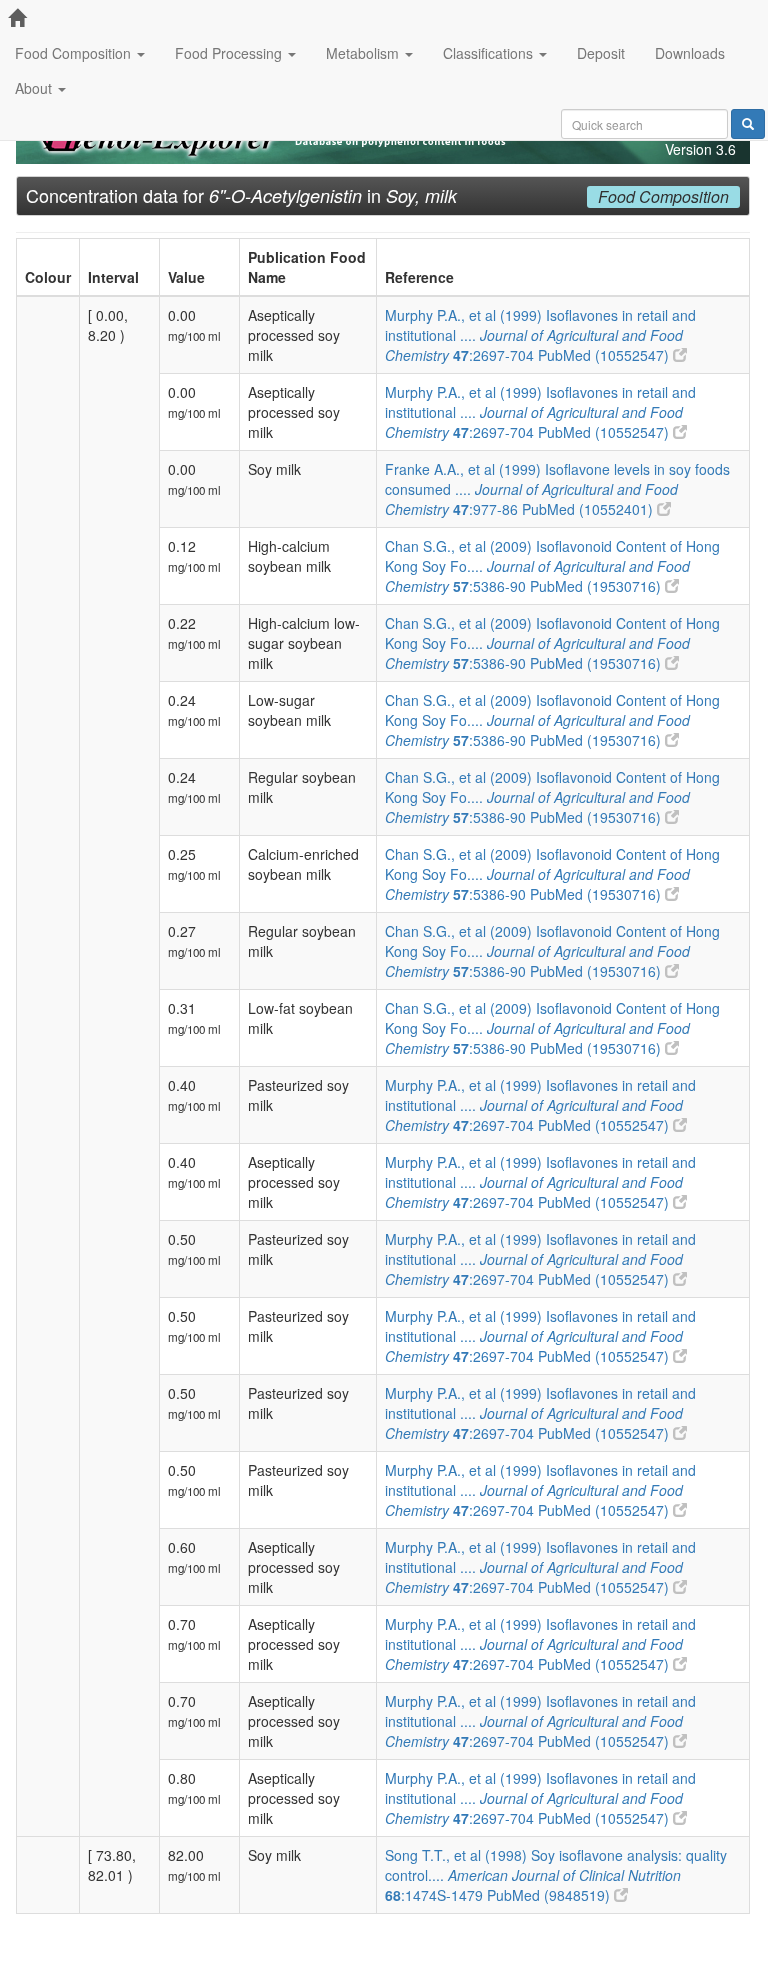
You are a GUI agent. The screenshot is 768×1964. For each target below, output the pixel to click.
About (35, 88)
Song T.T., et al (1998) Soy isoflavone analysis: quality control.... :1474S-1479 (556, 1875)
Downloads (690, 53)
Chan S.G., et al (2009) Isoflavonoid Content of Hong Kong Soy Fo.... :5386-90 (552, 566)
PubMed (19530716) (597, 586)
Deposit (601, 53)
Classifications (490, 53)
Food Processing (230, 53)
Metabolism (364, 53)
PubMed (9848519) (550, 1895)
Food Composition (75, 53)
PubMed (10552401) (589, 509)
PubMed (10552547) (605, 355)
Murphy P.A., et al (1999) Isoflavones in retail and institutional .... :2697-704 (540, 335)
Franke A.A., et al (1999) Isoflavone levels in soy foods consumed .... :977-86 (557, 489)
